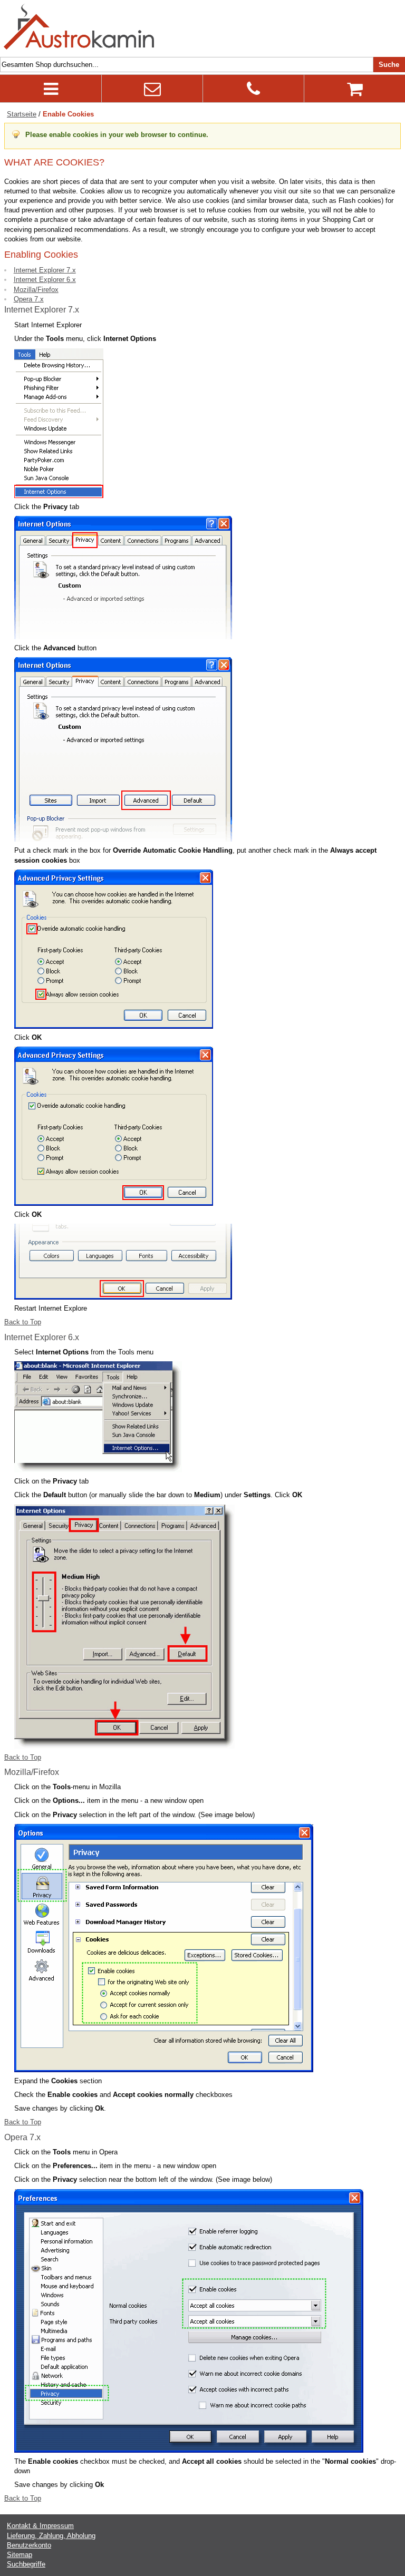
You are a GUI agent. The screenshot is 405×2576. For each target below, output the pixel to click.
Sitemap (20, 2555)
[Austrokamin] (79, 27)
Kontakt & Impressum (40, 2526)
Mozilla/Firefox (36, 290)
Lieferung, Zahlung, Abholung (51, 2536)
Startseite (22, 114)
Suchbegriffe (26, 2564)
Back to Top (23, 1322)
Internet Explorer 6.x (45, 280)
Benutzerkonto (29, 2545)
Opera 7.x (29, 299)
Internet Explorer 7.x (45, 270)
